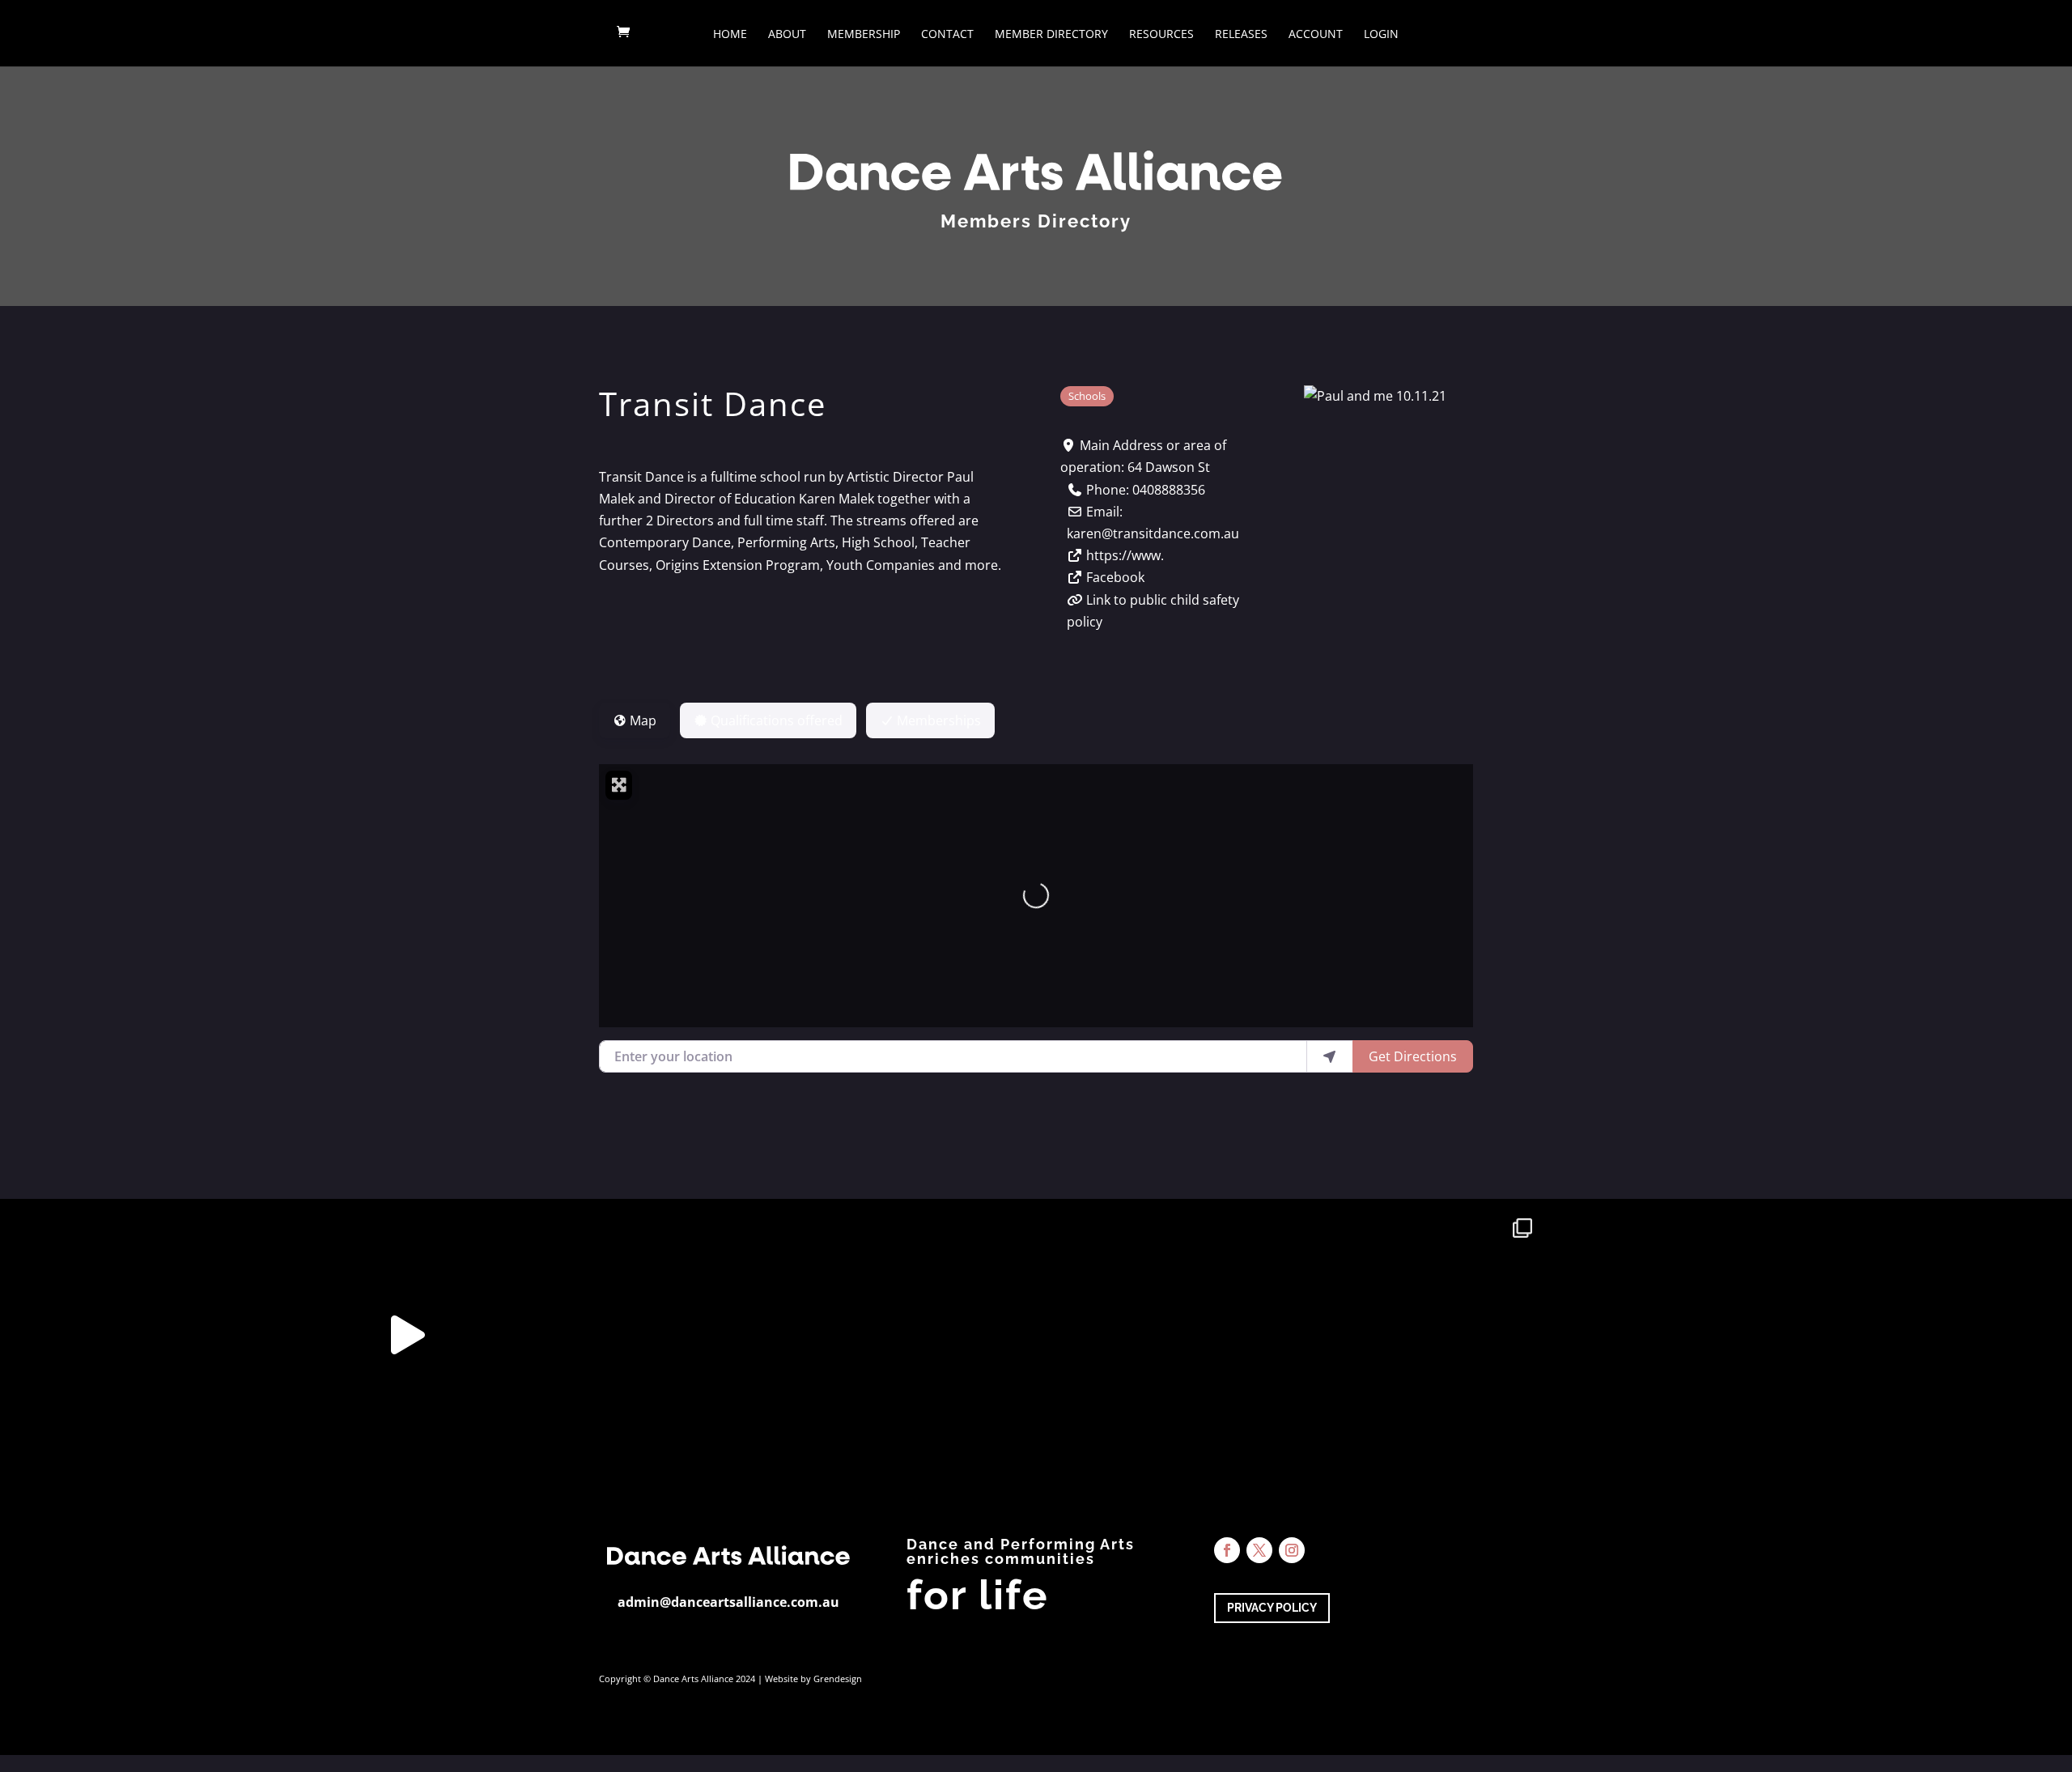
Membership (864, 35)
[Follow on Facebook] (1227, 1550)
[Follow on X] (1259, 1550)
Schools (1087, 396)
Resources (1161, 35)
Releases (1241, 35)
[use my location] (1330, 1056)
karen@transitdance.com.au (1153, 533)
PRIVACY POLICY (1272, 1608)
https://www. (1125, 555)
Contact (947, 35)
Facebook (1115, 577)
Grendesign (838, 1679)
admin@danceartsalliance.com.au (728, 1602)
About (787, 35)
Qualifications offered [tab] (777, 720)
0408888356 (1169, 490)
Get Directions (1413, 1056)
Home (730, 35)
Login (1381, 35)
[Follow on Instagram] (1292, 1550)
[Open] (151, 1335)
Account (1316, 35)
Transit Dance (713, 404)
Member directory (1051, 35)
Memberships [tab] (939, 720)
